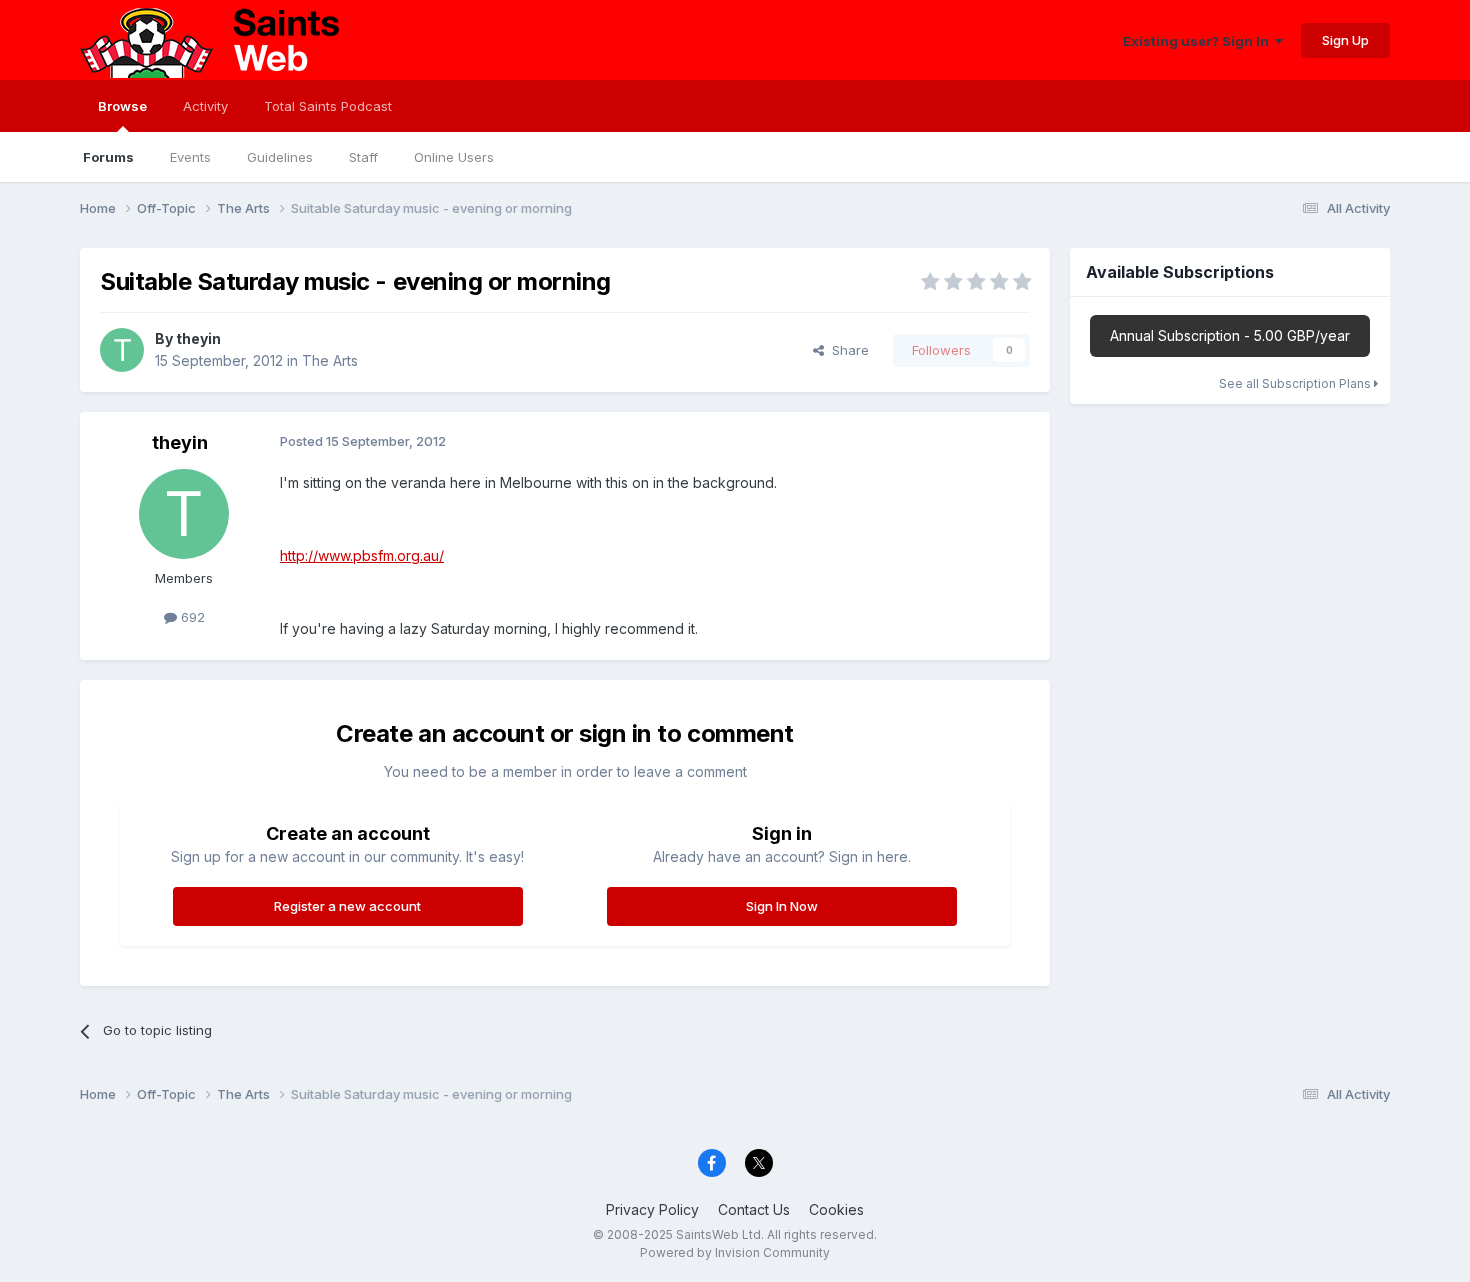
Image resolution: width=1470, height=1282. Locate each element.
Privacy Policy (652, 1209)
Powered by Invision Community (735, 1252)
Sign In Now (782, 906)
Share (846, 350)
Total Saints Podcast (328, 106)
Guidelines (280, 157)
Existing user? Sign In (1199, 41)
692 (191, 617)
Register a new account (347, 906)
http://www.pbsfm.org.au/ (362, 555)
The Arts (330, 360)
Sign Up (1345, 40)
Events (190, 157)
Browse (122, 106)
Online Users (454, 157)
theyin (198, 338)
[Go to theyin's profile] (122, 350)
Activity (205, 106)
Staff (363, 157)
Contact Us (754, 1209)
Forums (108, 157)
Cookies (836, 1209)
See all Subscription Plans (1296, 383)
